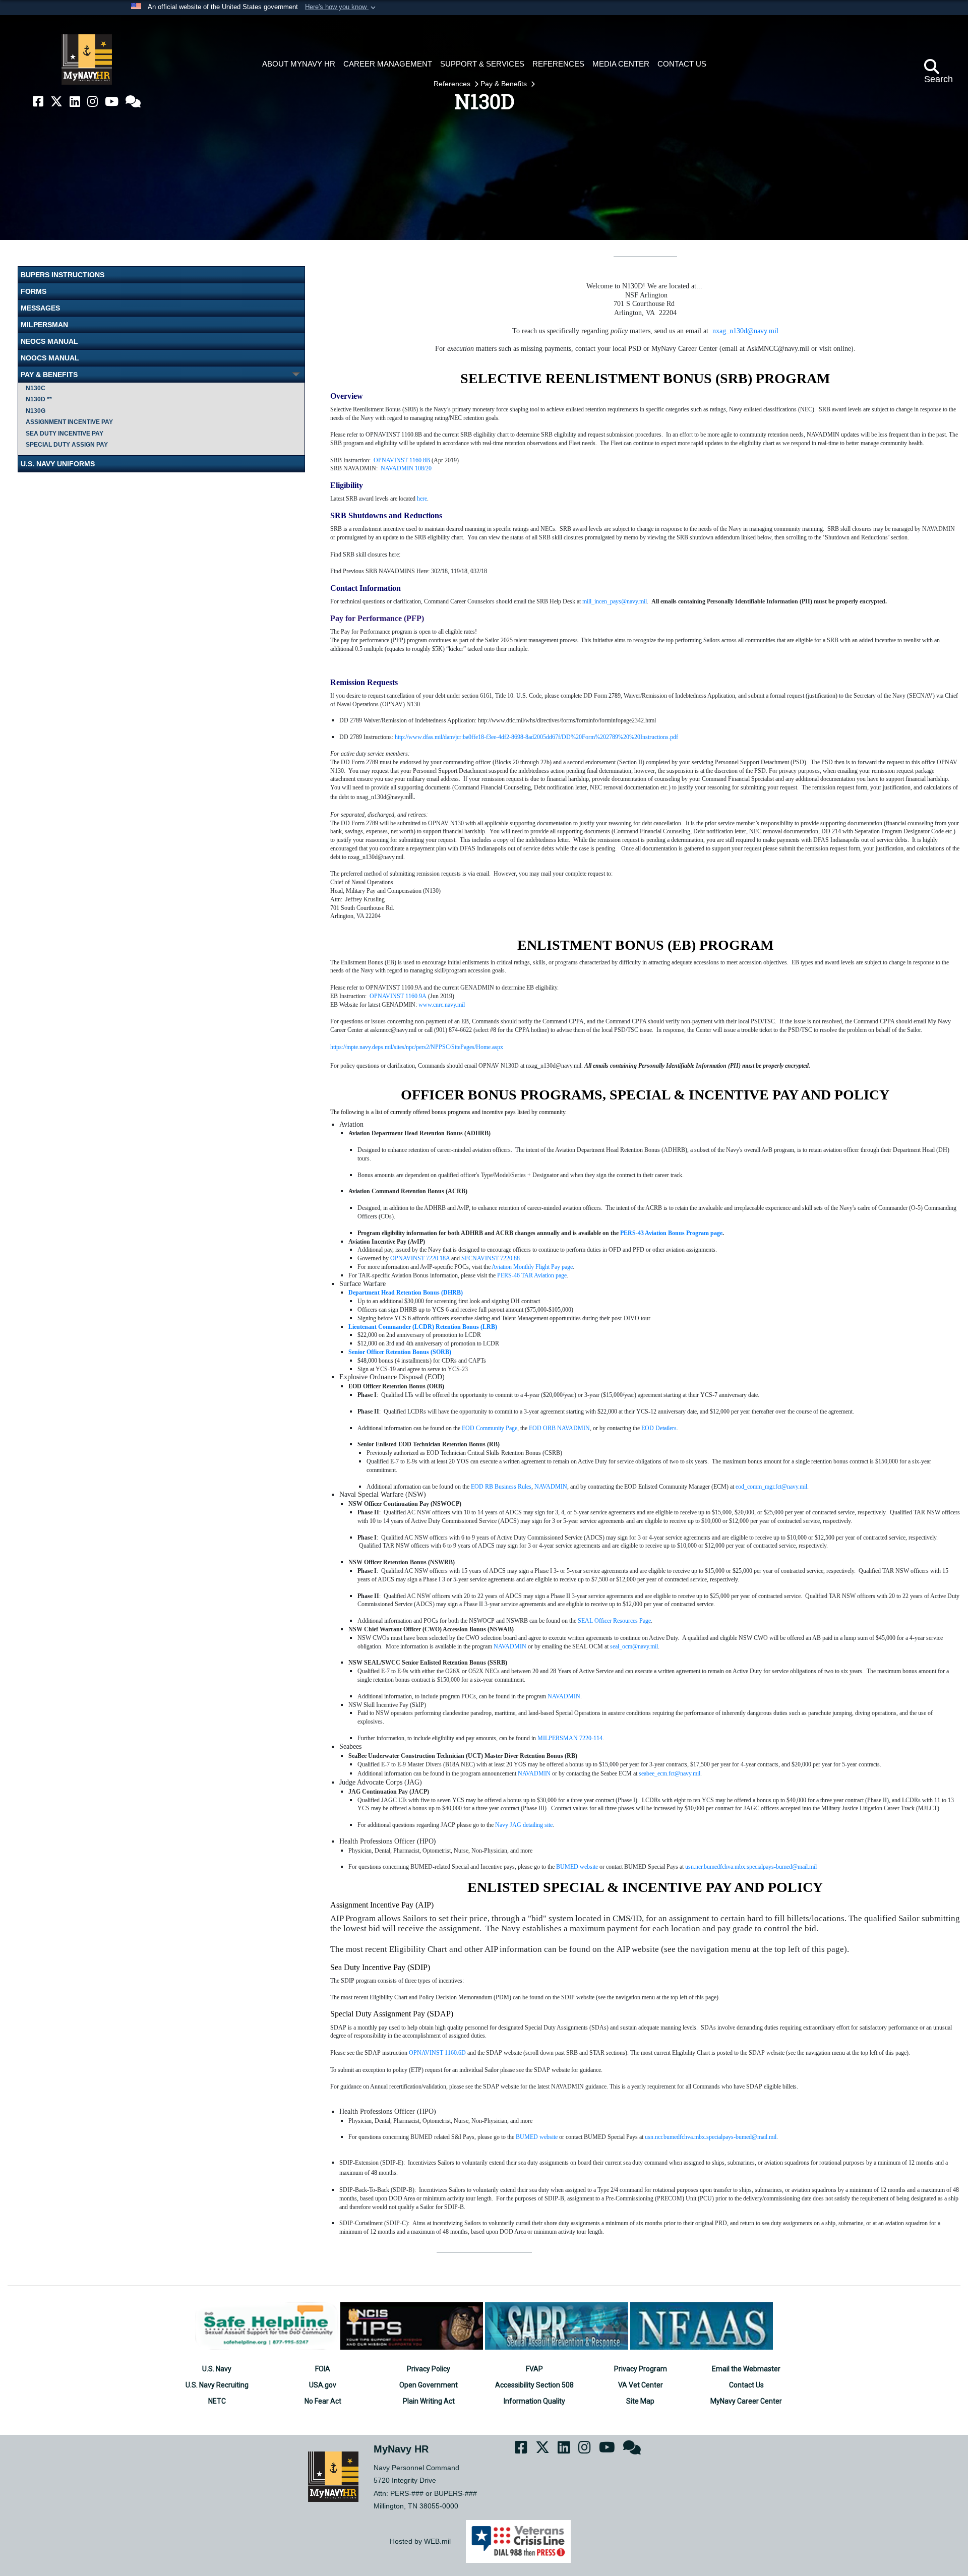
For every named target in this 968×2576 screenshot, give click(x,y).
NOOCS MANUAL (50, 358)
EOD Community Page (490, 1428)
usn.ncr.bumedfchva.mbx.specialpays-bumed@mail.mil (751, 1867)
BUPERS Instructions (63, 275)
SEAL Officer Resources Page (614, 1621)
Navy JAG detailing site (524, 1825)
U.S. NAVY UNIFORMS (58, 464)
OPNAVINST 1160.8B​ (402, 460)
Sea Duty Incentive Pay (65, 434)
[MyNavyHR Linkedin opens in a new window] (75, 102)
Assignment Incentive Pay (69, 422)
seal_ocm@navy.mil (634, 1646)
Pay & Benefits (505, 84)
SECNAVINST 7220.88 (491, 1258)
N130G (36, 411)
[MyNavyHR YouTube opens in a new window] (112, 102)
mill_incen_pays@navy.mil (615, 601)
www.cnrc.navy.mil (442, 1005)
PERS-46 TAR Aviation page (532, 1275)
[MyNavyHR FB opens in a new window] (38, 102)
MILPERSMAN (44, 325)
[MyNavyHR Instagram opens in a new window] (93, 102)
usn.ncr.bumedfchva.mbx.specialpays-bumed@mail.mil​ (711, 2137)
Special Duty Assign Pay (67, 445)
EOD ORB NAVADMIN (559, 1428)
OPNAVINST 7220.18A (420, 1258)
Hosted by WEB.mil (420, 2541)
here (422, 499)
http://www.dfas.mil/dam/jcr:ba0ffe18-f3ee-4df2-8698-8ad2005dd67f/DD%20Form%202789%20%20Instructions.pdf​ (536, 737)
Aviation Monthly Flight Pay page (532, 1267)
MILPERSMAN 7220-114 (570, 1738)
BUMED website (577, 1867)
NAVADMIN (551, 1487)
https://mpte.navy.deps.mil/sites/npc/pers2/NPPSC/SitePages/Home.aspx (417, 1047)
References (453, 84)
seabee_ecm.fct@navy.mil (670, 1773)
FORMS (34, 291)
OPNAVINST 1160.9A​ (398, 996)
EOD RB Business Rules (501, 1487)
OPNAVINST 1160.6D (437, 2053)
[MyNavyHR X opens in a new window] (56, 102)
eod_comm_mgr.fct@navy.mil (771, 1487)
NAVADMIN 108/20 (406, 468)
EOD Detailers (659, 1428)
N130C (36, 388)
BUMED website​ (537, 2137)
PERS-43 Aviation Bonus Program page (671, 1233)
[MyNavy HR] (87, 59)
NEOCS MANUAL (49, 341)
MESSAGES (40, 308)
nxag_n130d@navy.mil (745, 331)
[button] (341, 8)
